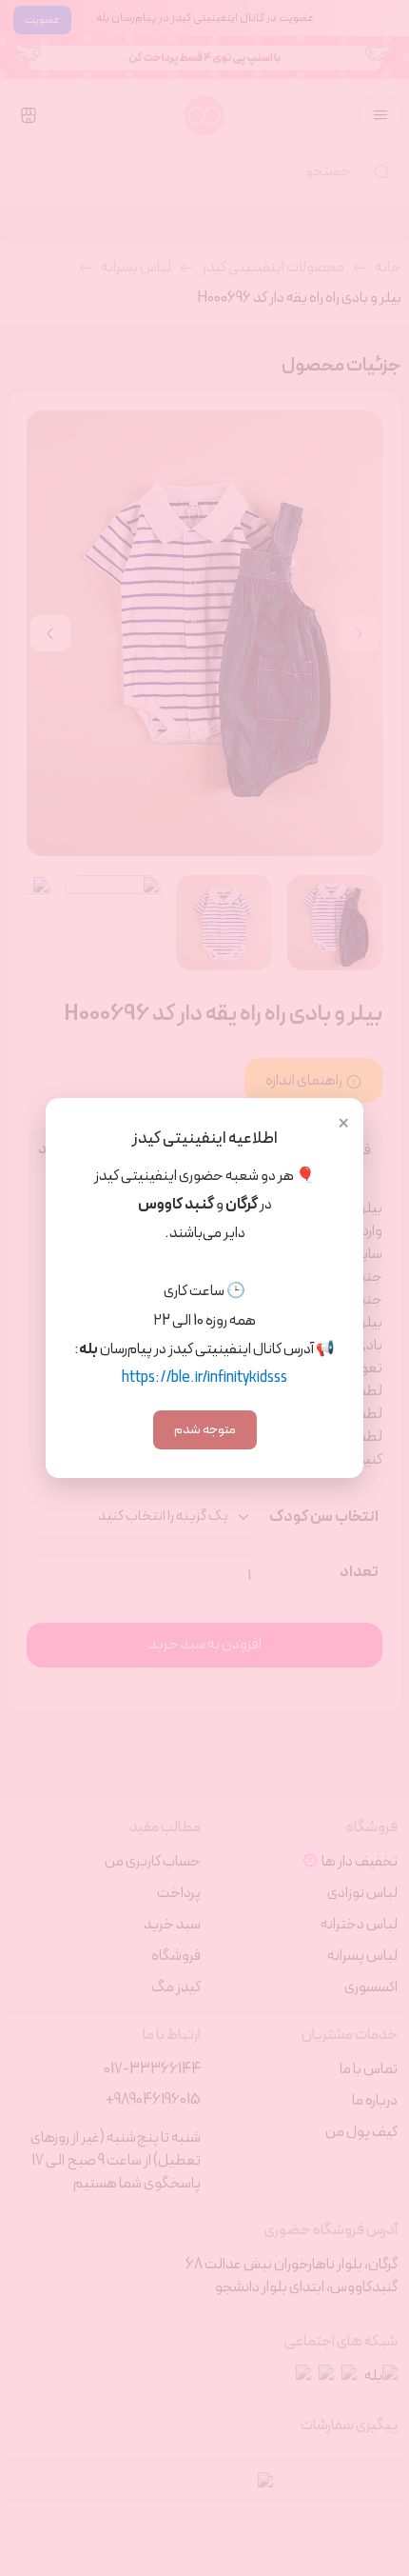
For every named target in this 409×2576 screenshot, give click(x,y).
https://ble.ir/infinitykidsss (204, 1378)
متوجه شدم (205, 1430)
